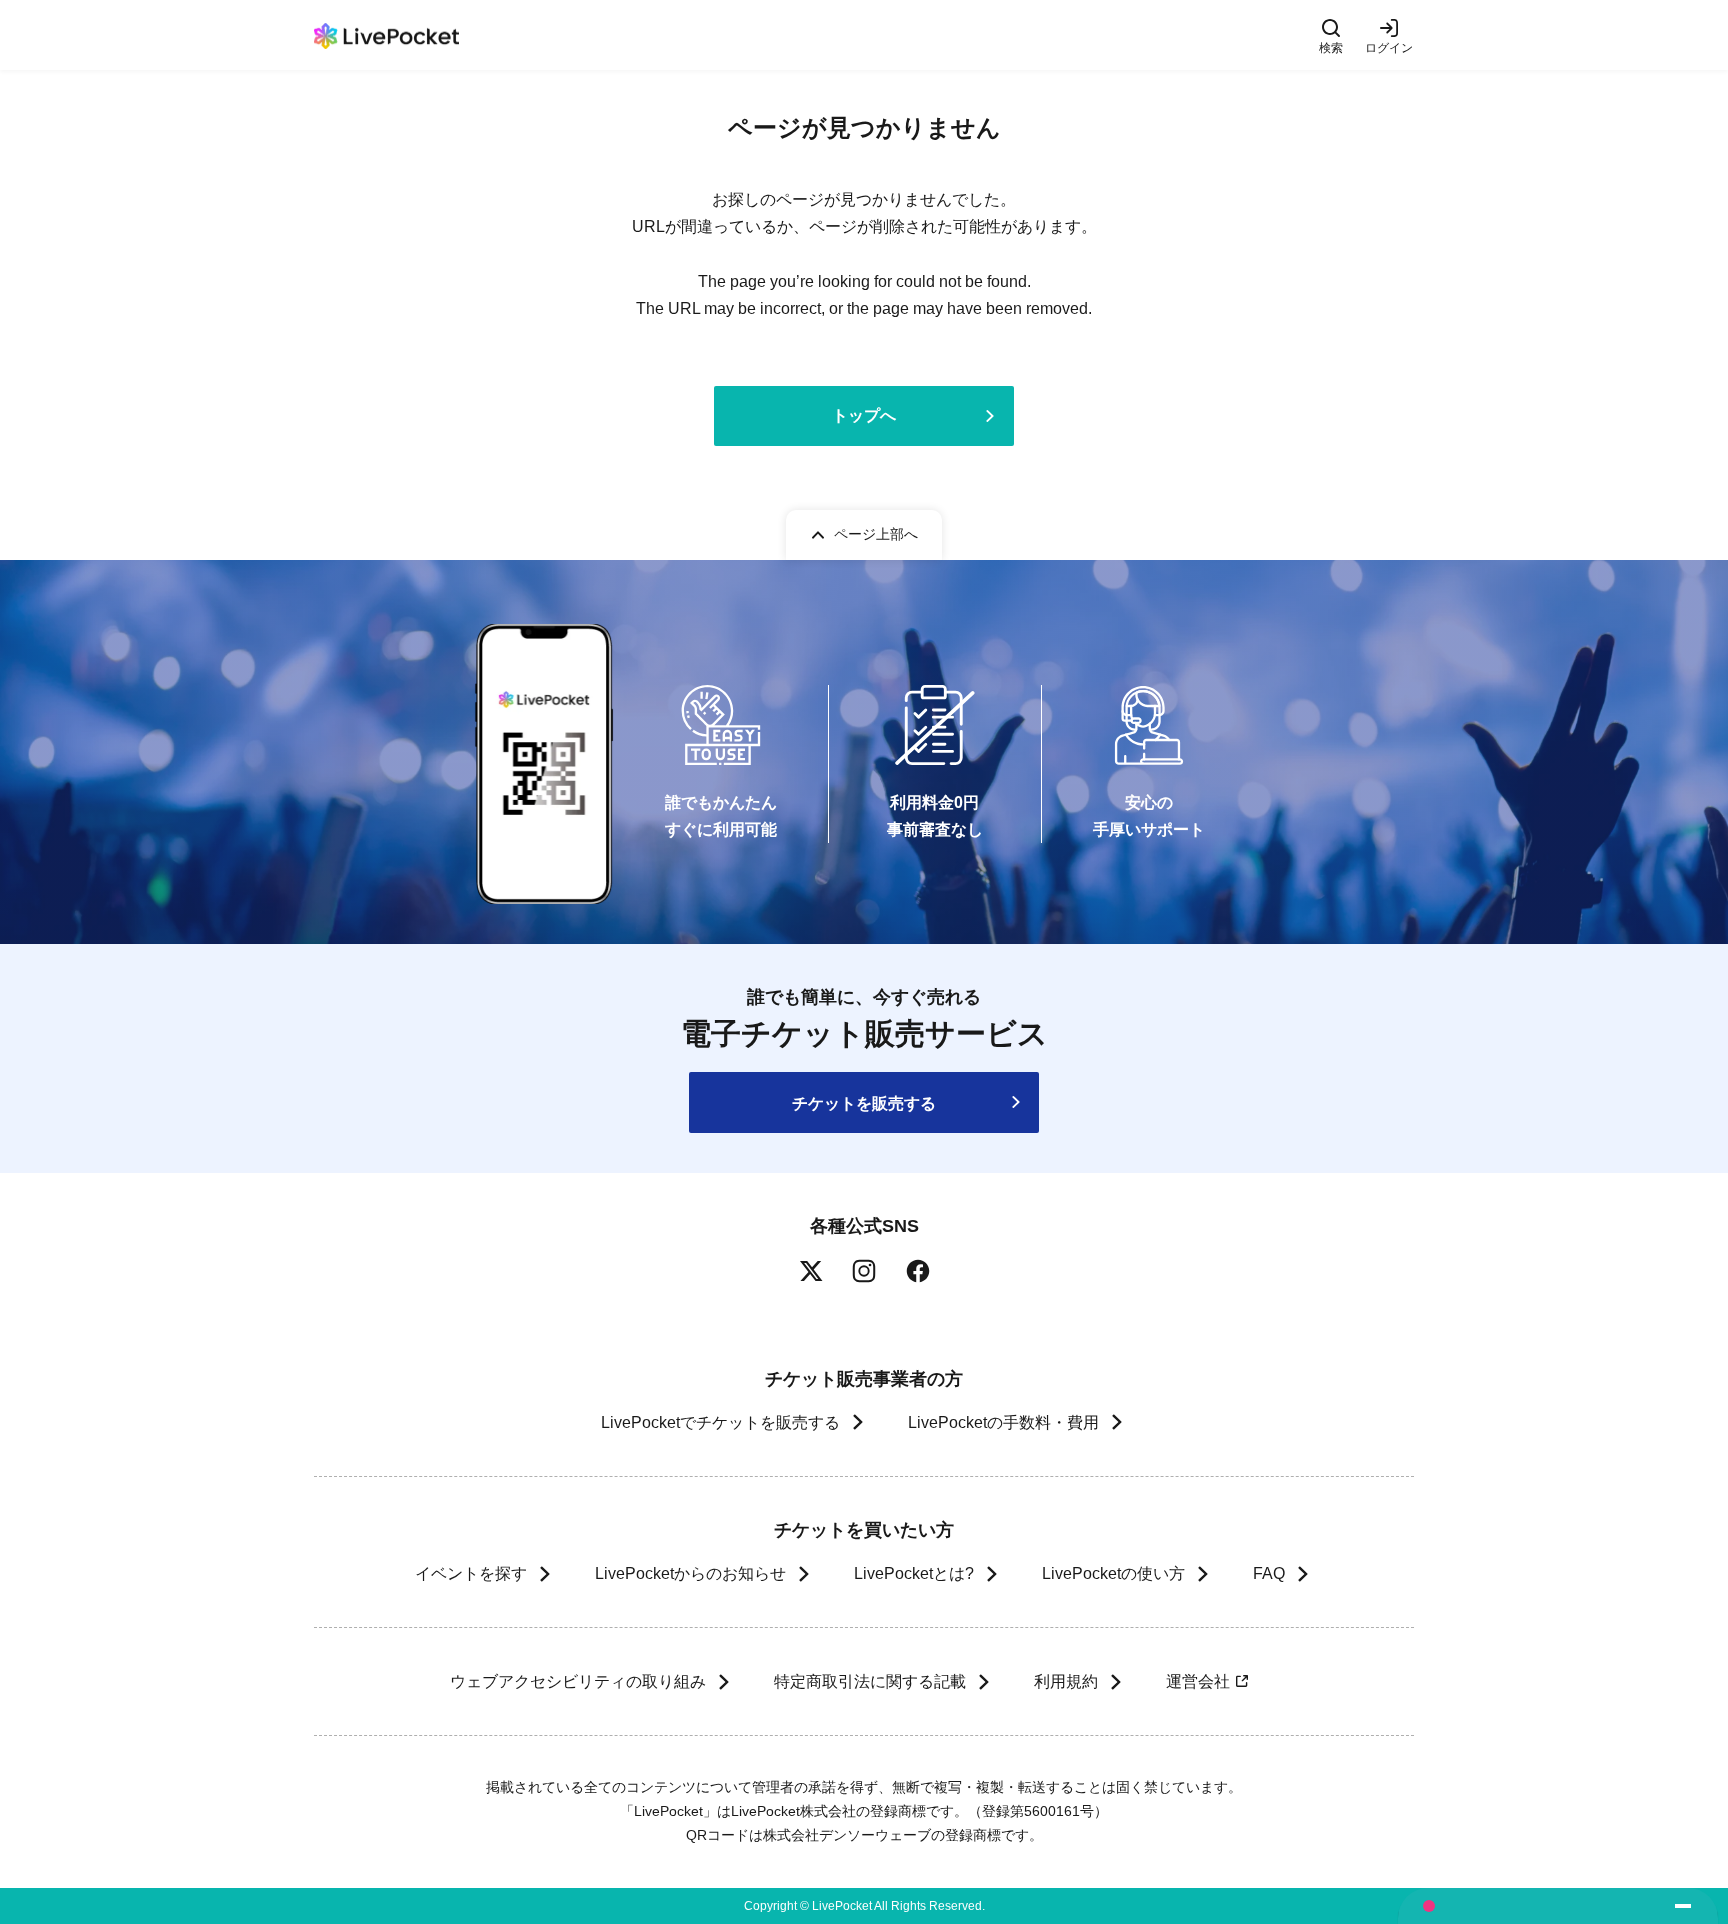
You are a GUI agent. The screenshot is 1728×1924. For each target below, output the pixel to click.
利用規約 (1066, 1681)
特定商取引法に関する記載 (870, 1681)
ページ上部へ (876, 534)
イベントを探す (471, 1573)
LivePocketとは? (914, 1573)
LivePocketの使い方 (1113, 1573)
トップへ (864, 415)
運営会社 (1198, 1681)
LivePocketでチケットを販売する (720, 1422)
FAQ (1269, 1573)
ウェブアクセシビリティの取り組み (578, 1681)
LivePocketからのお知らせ (690, 1573)
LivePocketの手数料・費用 (1003, 1422)
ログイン (1389, 47)
